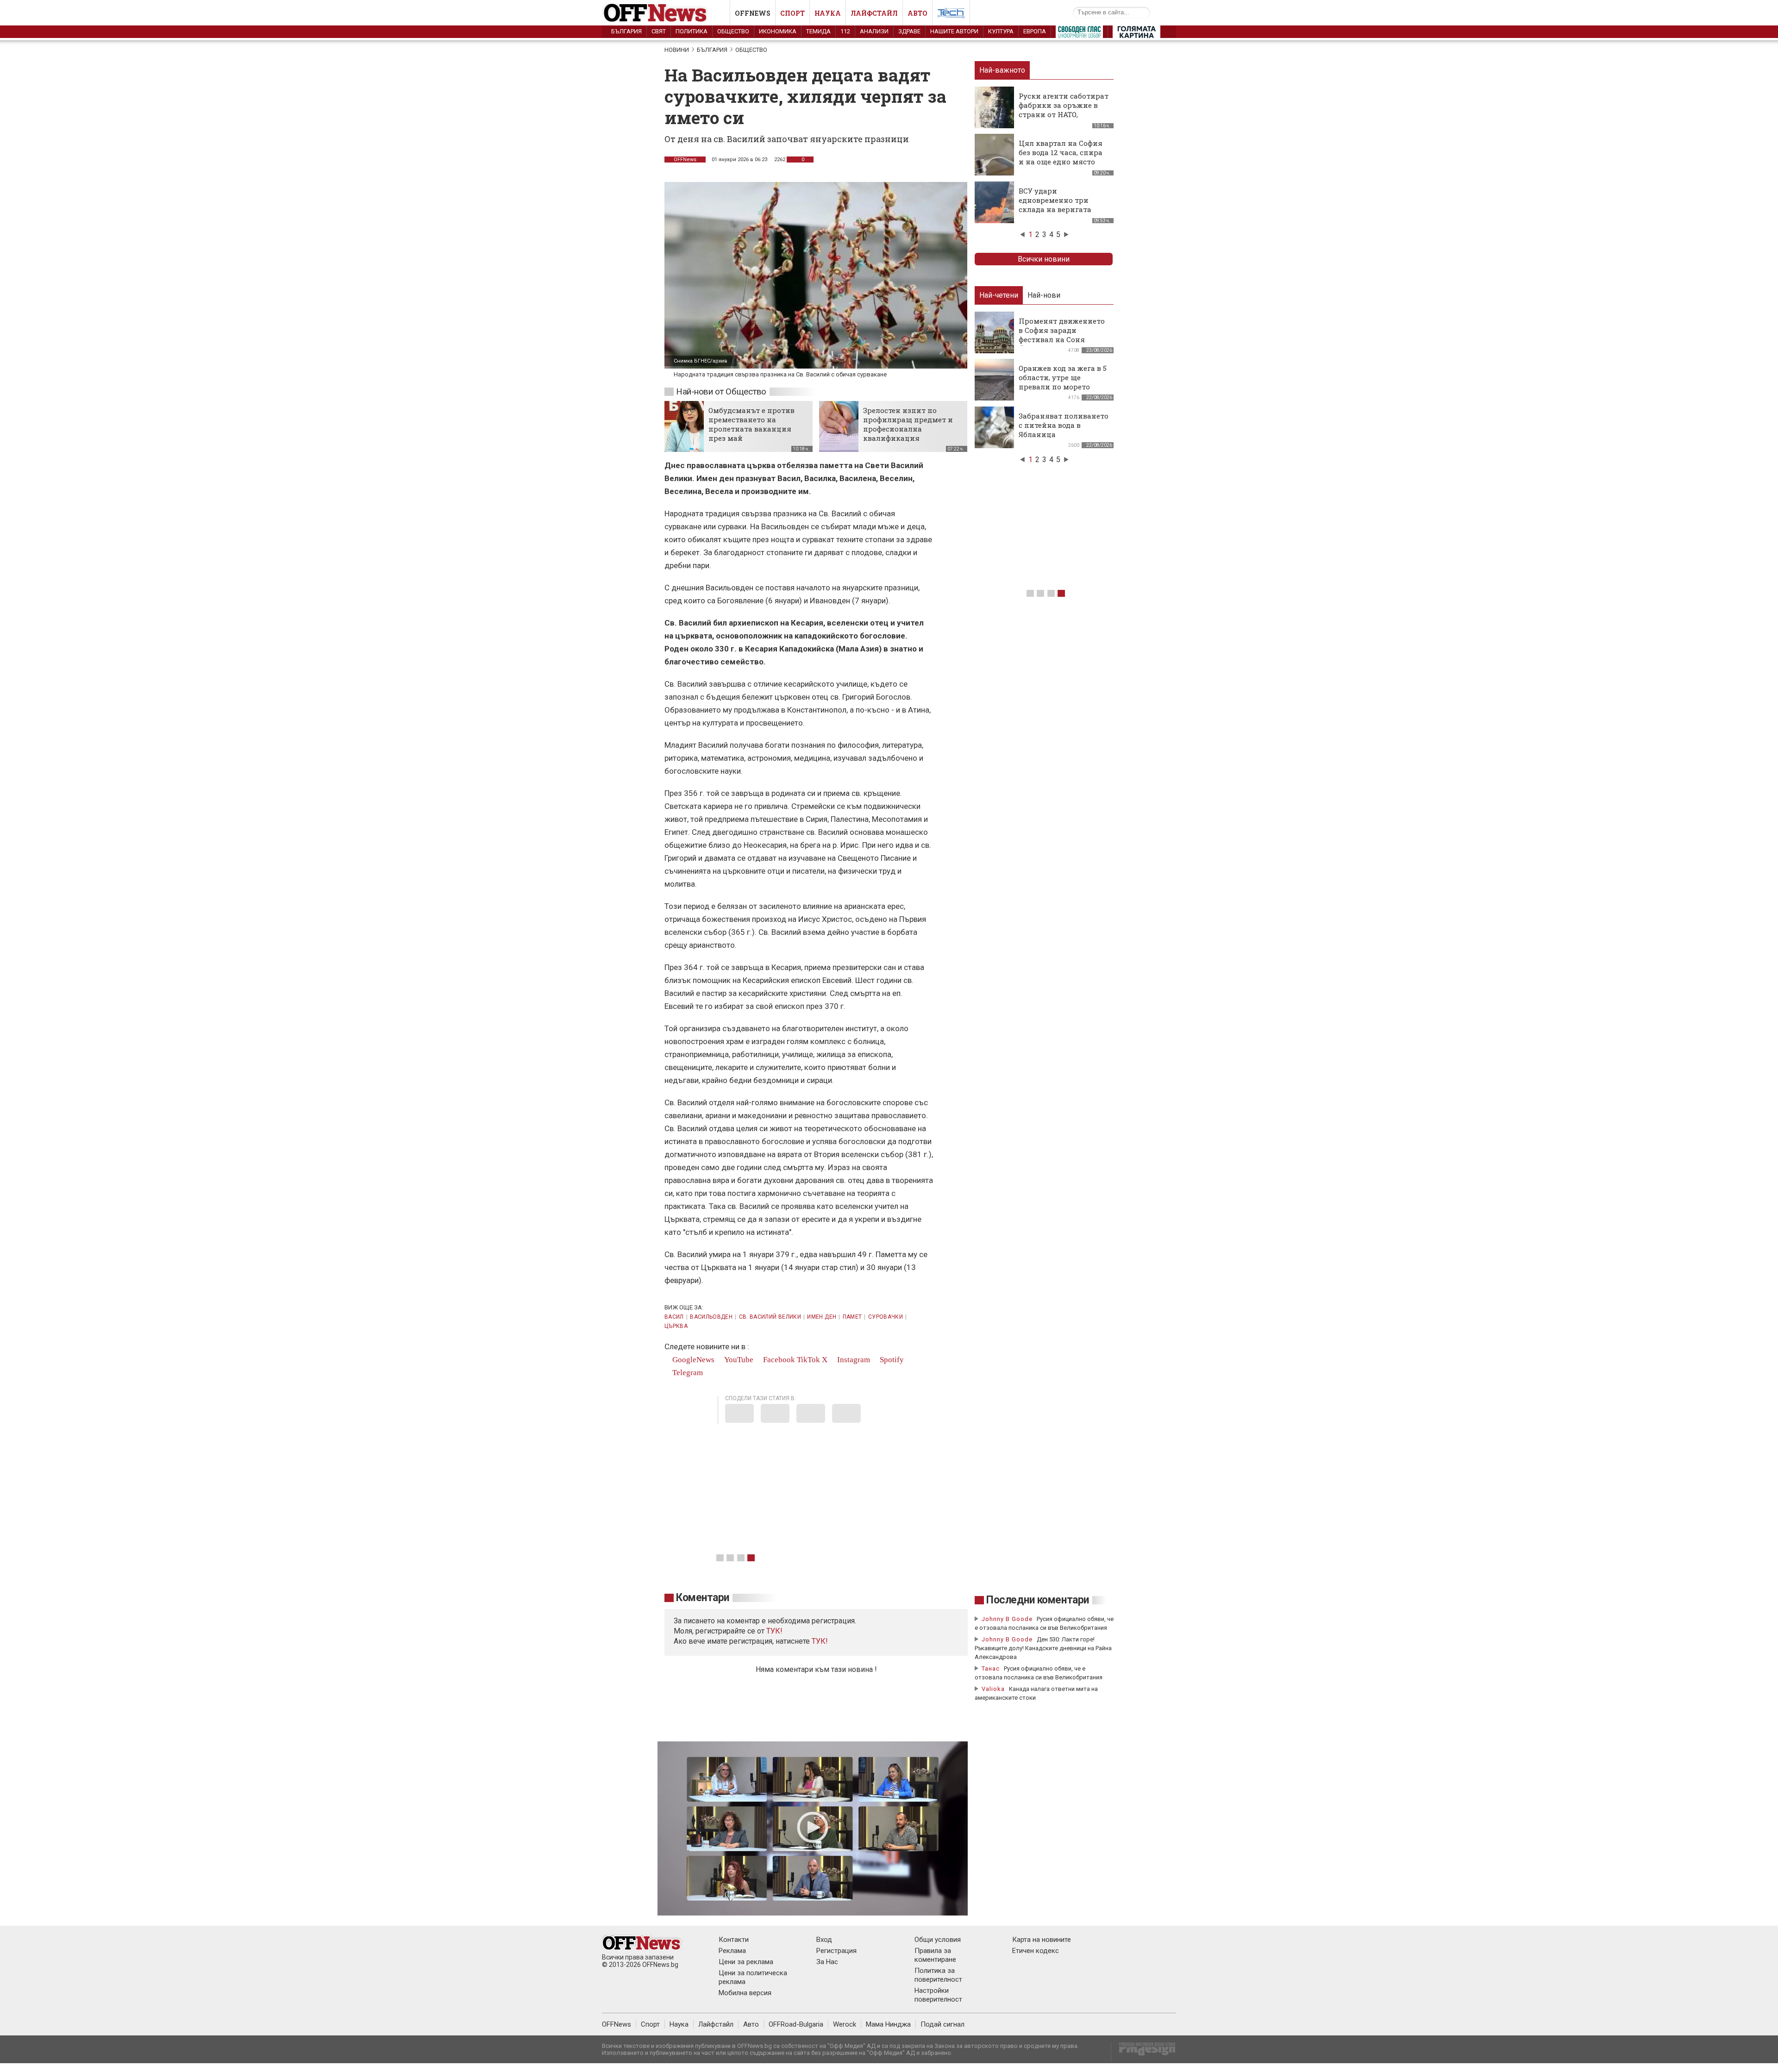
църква (676, 1326)
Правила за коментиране (935, 1955)
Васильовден (711, 1317)
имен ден (822, 1317)
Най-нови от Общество (721, 391)
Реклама (732, 1951)
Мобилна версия (745, 1993)
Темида (818, 31)
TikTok (808, 1360)
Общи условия (938, 1940)
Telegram (687, 1373)
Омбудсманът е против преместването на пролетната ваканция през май (751, 424)
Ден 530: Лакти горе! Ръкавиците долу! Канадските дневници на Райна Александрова (1043, 1648)
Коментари (703, 1598)
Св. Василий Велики (770, 1317)
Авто (917, 13)
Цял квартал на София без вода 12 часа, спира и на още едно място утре (1061, 157)
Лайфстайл (874, 13)
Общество (733, 31)
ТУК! (820, 1641)
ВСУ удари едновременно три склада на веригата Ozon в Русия (1055, 205)
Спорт (792, 13)
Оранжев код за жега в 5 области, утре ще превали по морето (1063, 377)
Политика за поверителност (938, 1975)
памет (852, 1317)
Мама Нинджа (888, 2024)
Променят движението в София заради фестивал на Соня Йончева (1062, 335)
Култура (1001, 31)
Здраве (909, 31)
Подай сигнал (942, 2024)
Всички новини (1044, 259)
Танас (991, 1668)
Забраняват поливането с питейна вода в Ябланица (1064, 425)
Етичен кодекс (1036, 1951)
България (626, 31)
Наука (828, 13)
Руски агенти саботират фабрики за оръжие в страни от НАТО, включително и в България (1064, 114)
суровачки (886, 1317)
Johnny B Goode (1007, 1619)
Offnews (753, 13)
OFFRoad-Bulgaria (796, 2024)
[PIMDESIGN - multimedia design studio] (1143, 2052)
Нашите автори (954, 31)
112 (845, 31)
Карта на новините (1042, 1940)
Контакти (734, 1940)
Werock (845, 2024)
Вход (824, 1940)
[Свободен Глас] (1079, 34)
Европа (1035, 31)
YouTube (738, 1360)
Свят (659, 31)
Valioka (993, 1689)
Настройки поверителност (938, 1995)
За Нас (827, 1962)
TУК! (774, 1631)
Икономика (778, 31)
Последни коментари (1038, 1600)
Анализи (874, 31)
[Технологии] (951, 15)
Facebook (778, 1360)
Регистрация (836, 1951)
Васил (674, 1317)
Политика (692, 31)
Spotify (891, 1360)
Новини (677, 50)
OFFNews (685, 160)
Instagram (853, 1360)
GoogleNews (692, 1360)
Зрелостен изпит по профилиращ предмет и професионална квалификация (908, 424)
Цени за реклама (746, 1962)
